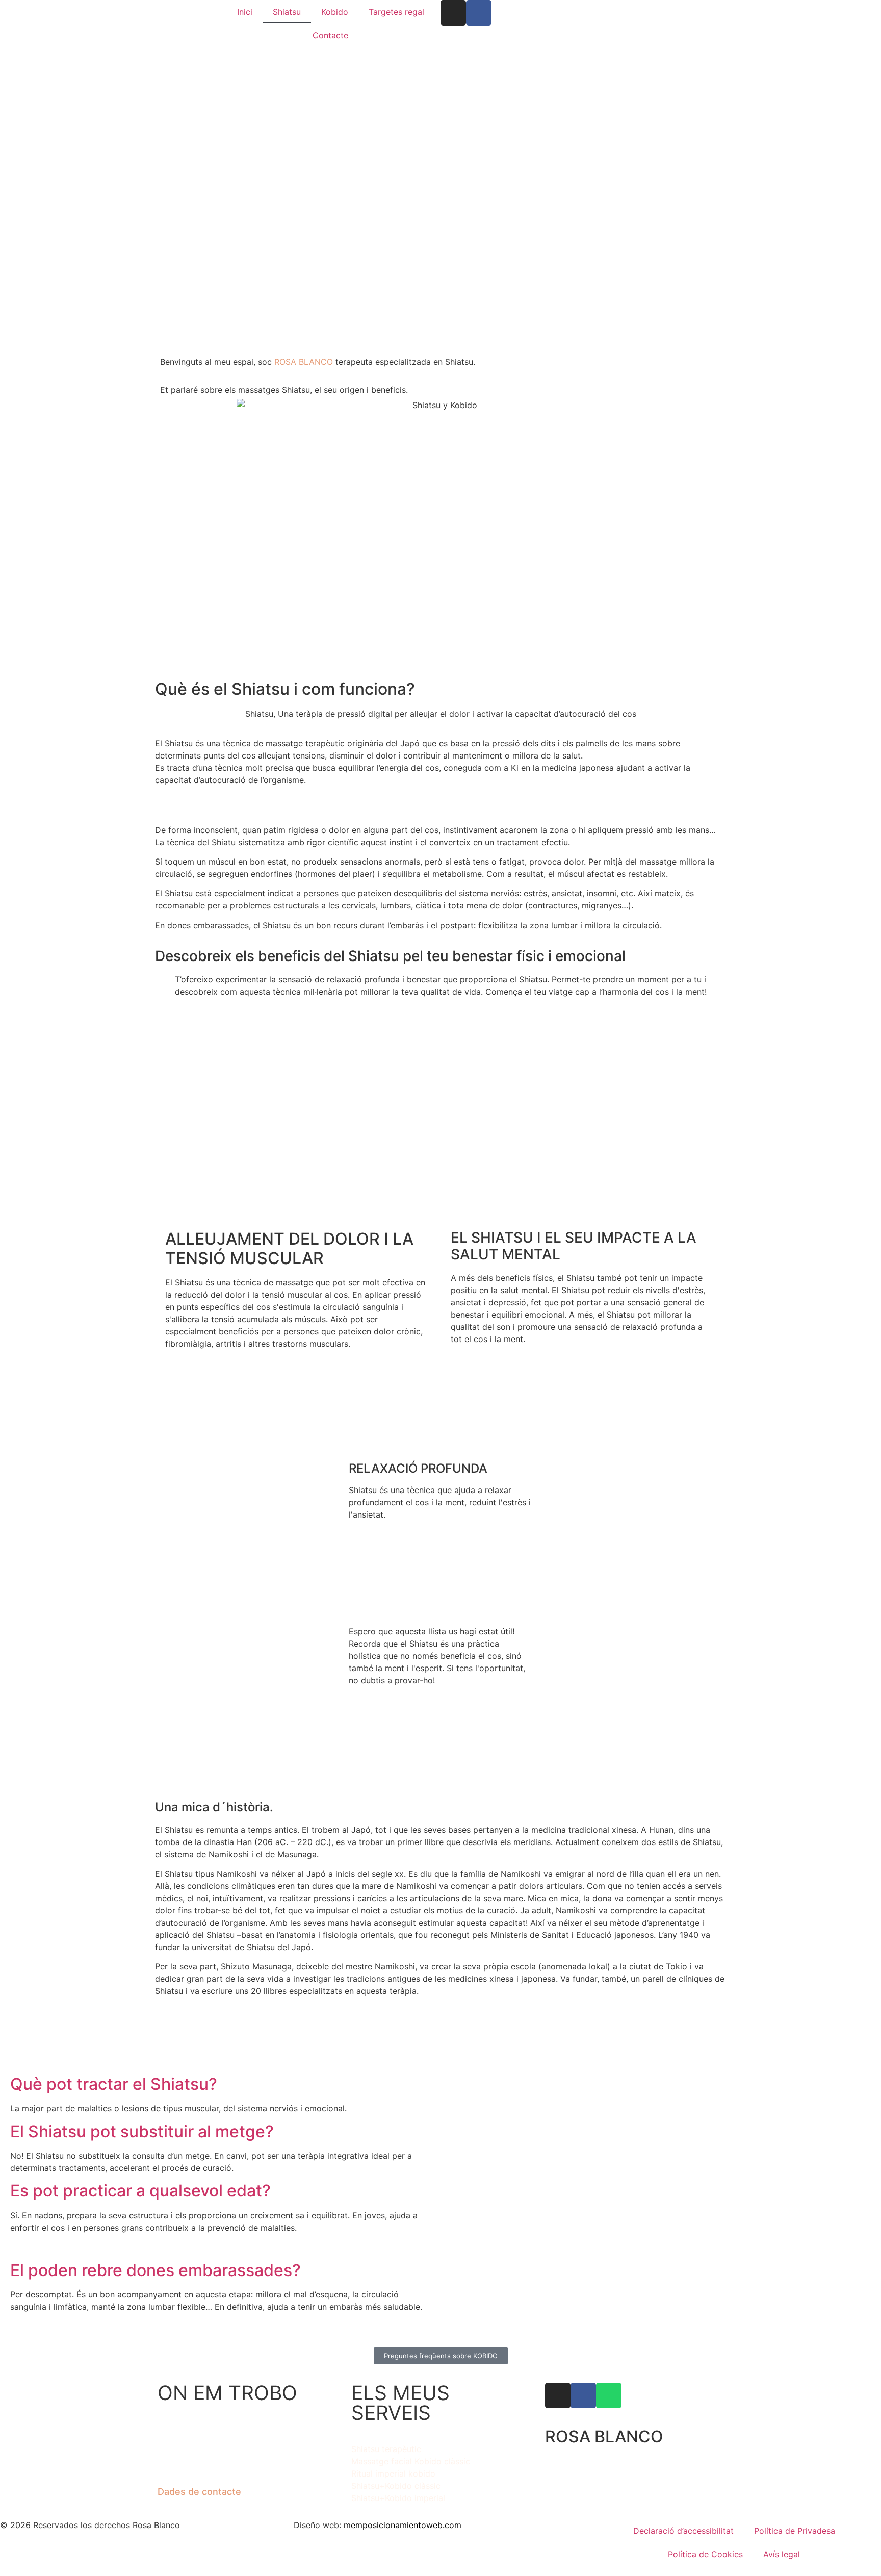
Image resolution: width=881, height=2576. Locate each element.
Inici (245, 12)
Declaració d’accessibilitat (683, 2531)
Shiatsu (287, 12)
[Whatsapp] (609, 2395)
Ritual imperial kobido (393, 2473)
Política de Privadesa (795, 2531)
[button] (223, 2084)
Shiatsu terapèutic (386, 2449)
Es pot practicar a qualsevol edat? (140, 2191)
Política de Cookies (705, 2554)
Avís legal (782, 2554)
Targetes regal (396, 12)
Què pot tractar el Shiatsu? (114, 2084)
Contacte (330, 35)
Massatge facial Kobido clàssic (411, 2461)
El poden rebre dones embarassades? (156, 2270)
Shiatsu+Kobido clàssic (396, 2486)
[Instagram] (453, 13)
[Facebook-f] (479, 13)
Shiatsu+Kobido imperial (398, 2498)
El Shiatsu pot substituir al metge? (142, 2131)
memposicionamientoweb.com (403, 2525)
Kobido (335, 12)
